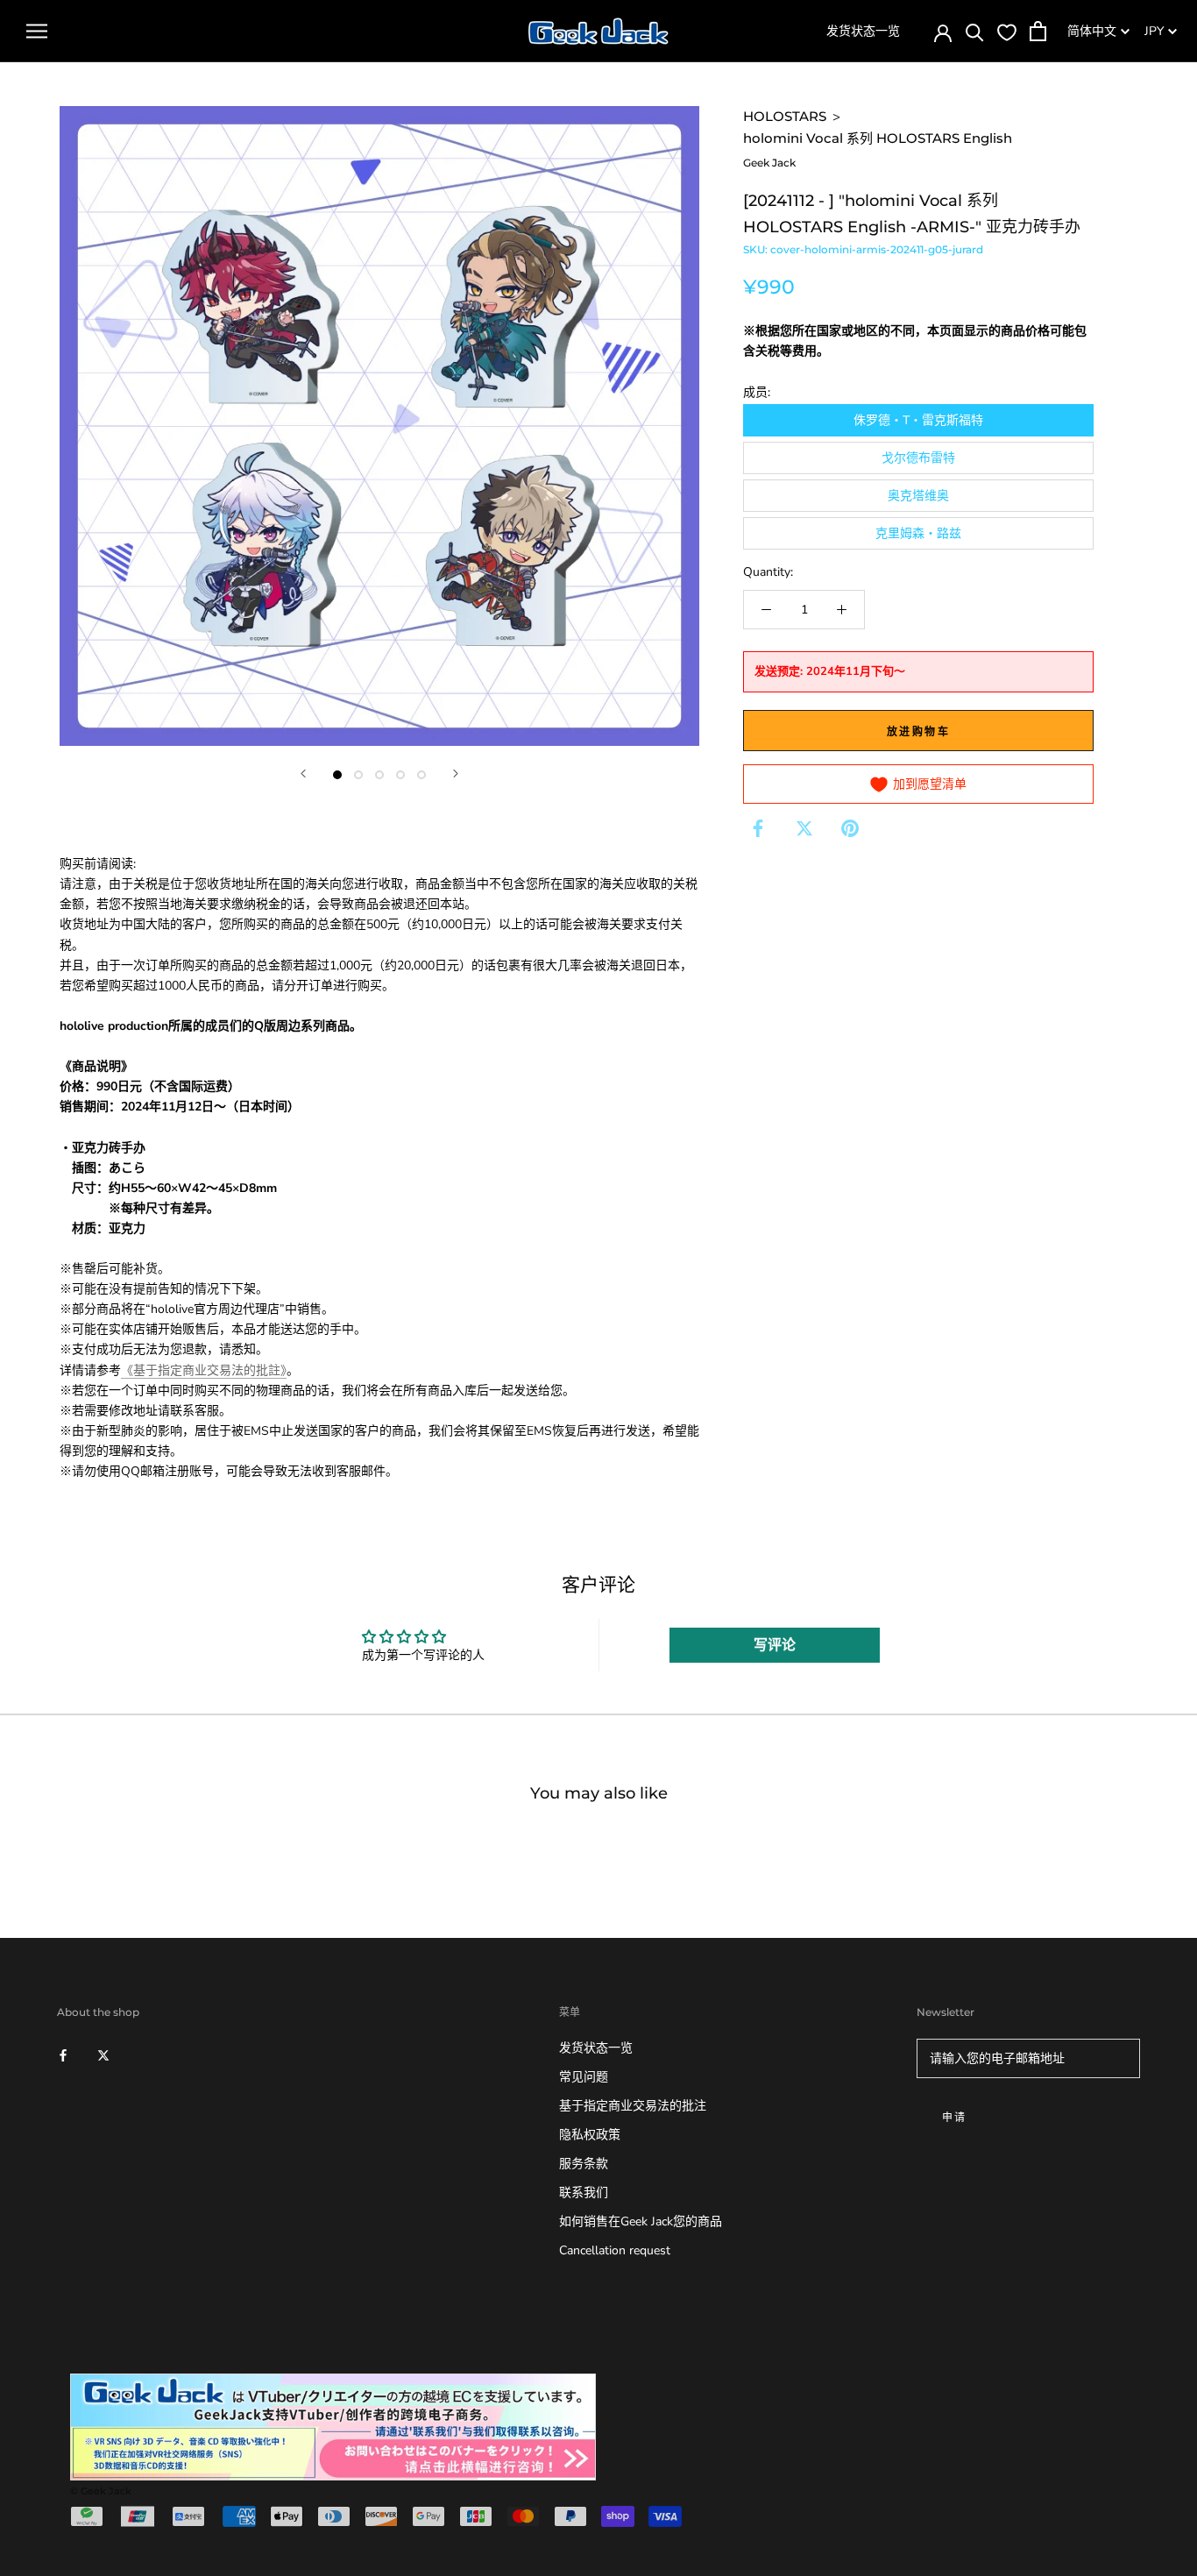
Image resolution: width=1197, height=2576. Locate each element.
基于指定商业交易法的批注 (633, 2106)
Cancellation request (615, 2250)
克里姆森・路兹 (918, 533)
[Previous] (303, 774)
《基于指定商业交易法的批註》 (204, 1370)
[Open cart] (1038, 31)
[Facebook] (758, 828)
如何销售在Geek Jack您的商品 (641, 2221)
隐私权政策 (590, 2135)
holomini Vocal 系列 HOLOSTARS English (878, 138)
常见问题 (584, 2077)
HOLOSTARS (785, 116)
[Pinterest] (850, 828)
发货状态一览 (863, 31)
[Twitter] (804, 828)
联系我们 (584, 2193)
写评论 (775, 1645)
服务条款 (584, 2164)
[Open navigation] (37, 31)
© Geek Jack (101, 2491)
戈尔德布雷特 (918, 458)
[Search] (975, 31)
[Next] (456, 774)
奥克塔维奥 (918, 496)
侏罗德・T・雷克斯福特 (918, 420)
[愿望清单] (1007, 32)
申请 (955, 2117)
